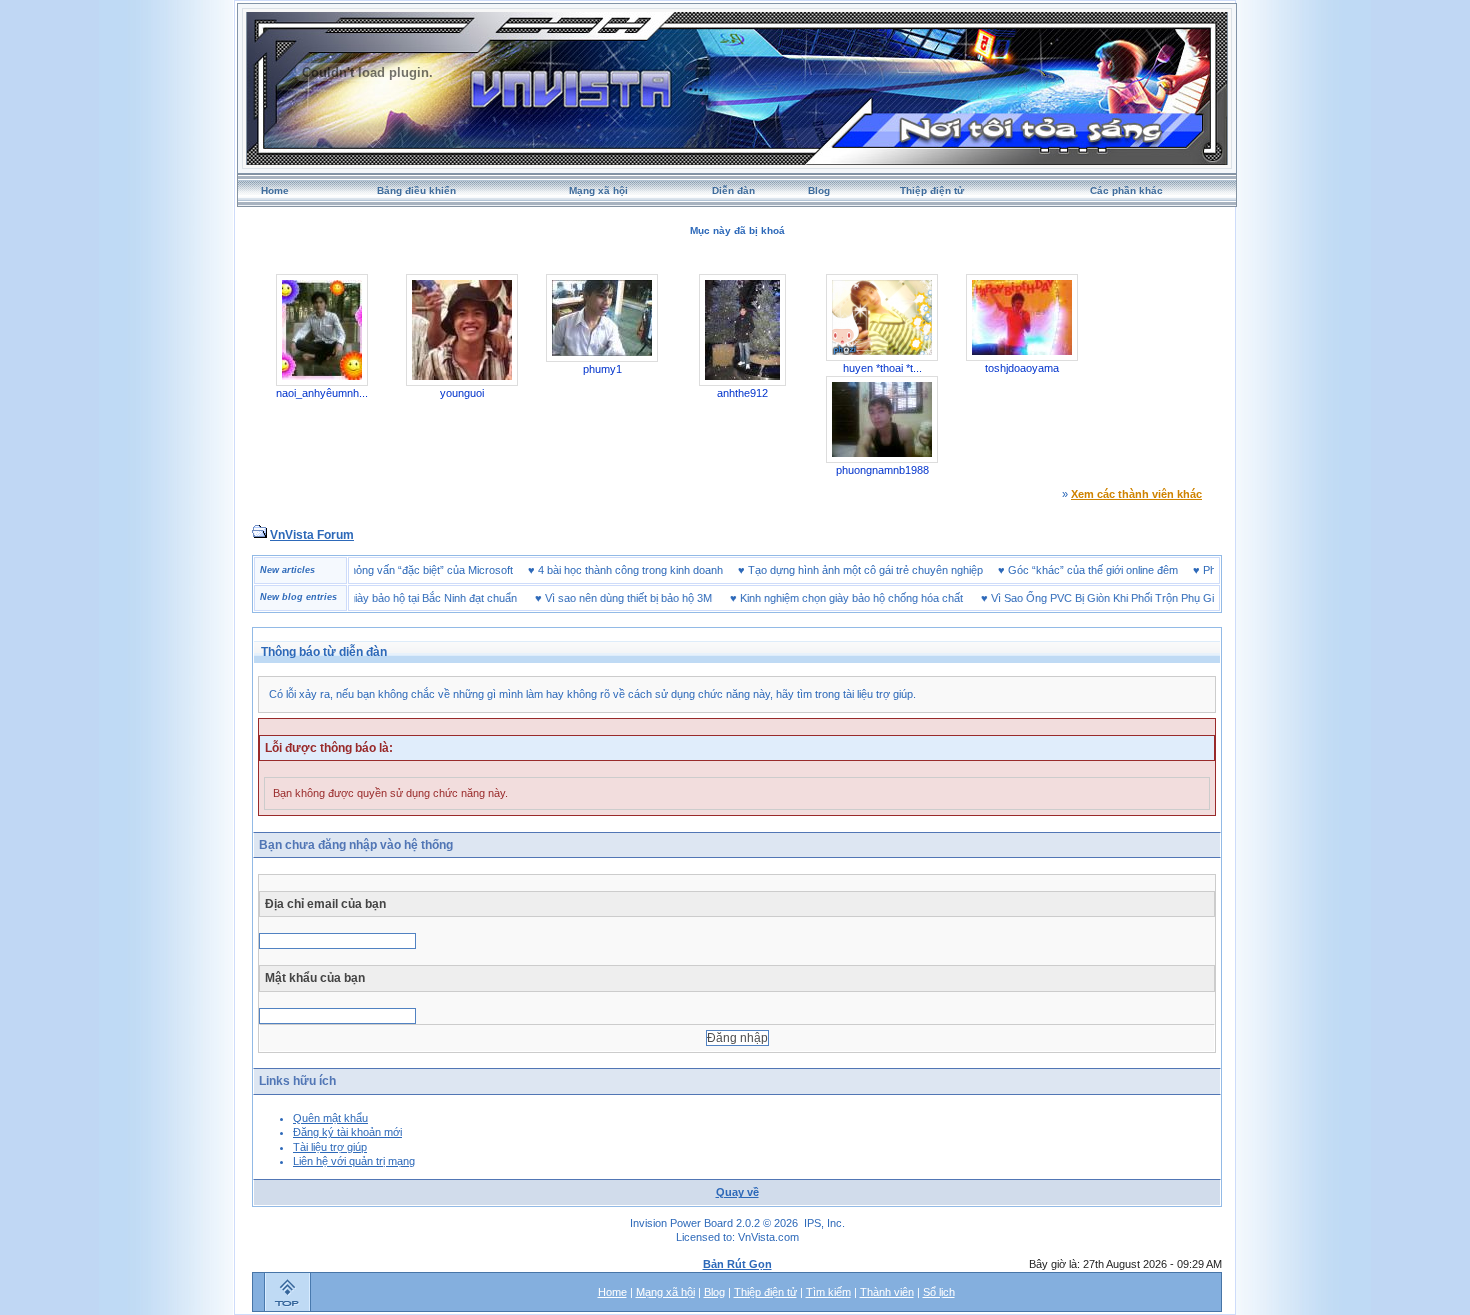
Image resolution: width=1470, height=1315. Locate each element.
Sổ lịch (939, 1292)
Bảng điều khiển (416, 190)
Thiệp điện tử (932, 190)
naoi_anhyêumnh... (322, 393)
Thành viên (887, 1292)
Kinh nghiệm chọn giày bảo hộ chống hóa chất (826, 598)
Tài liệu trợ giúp (330, 1147)
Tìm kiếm (828, 1292)
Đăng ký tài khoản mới (347, 1132)
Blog (819, 190)
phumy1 (602, 369)
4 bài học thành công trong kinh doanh (655, 570)
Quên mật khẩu (330, 1118)
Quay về (737, 1192)
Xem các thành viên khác (1136, 494)
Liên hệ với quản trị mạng (354, 1161)
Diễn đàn (733, 190)
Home (275, 190)
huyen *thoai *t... (882, 368)
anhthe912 (742, 393)
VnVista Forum (312, 535)
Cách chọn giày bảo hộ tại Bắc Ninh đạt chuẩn (380, 598)
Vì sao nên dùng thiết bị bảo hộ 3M (603, 598)
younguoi (462, 393)
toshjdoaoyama (1022, 368)
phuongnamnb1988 (882, 470)
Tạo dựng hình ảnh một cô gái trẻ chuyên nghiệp (890, 570)
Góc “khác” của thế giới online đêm (1118, 570)
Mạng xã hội (598, 190)
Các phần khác (1126, 190)
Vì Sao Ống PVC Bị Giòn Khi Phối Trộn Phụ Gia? (1083, 598)
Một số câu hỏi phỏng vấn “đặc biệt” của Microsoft (416, 570)
